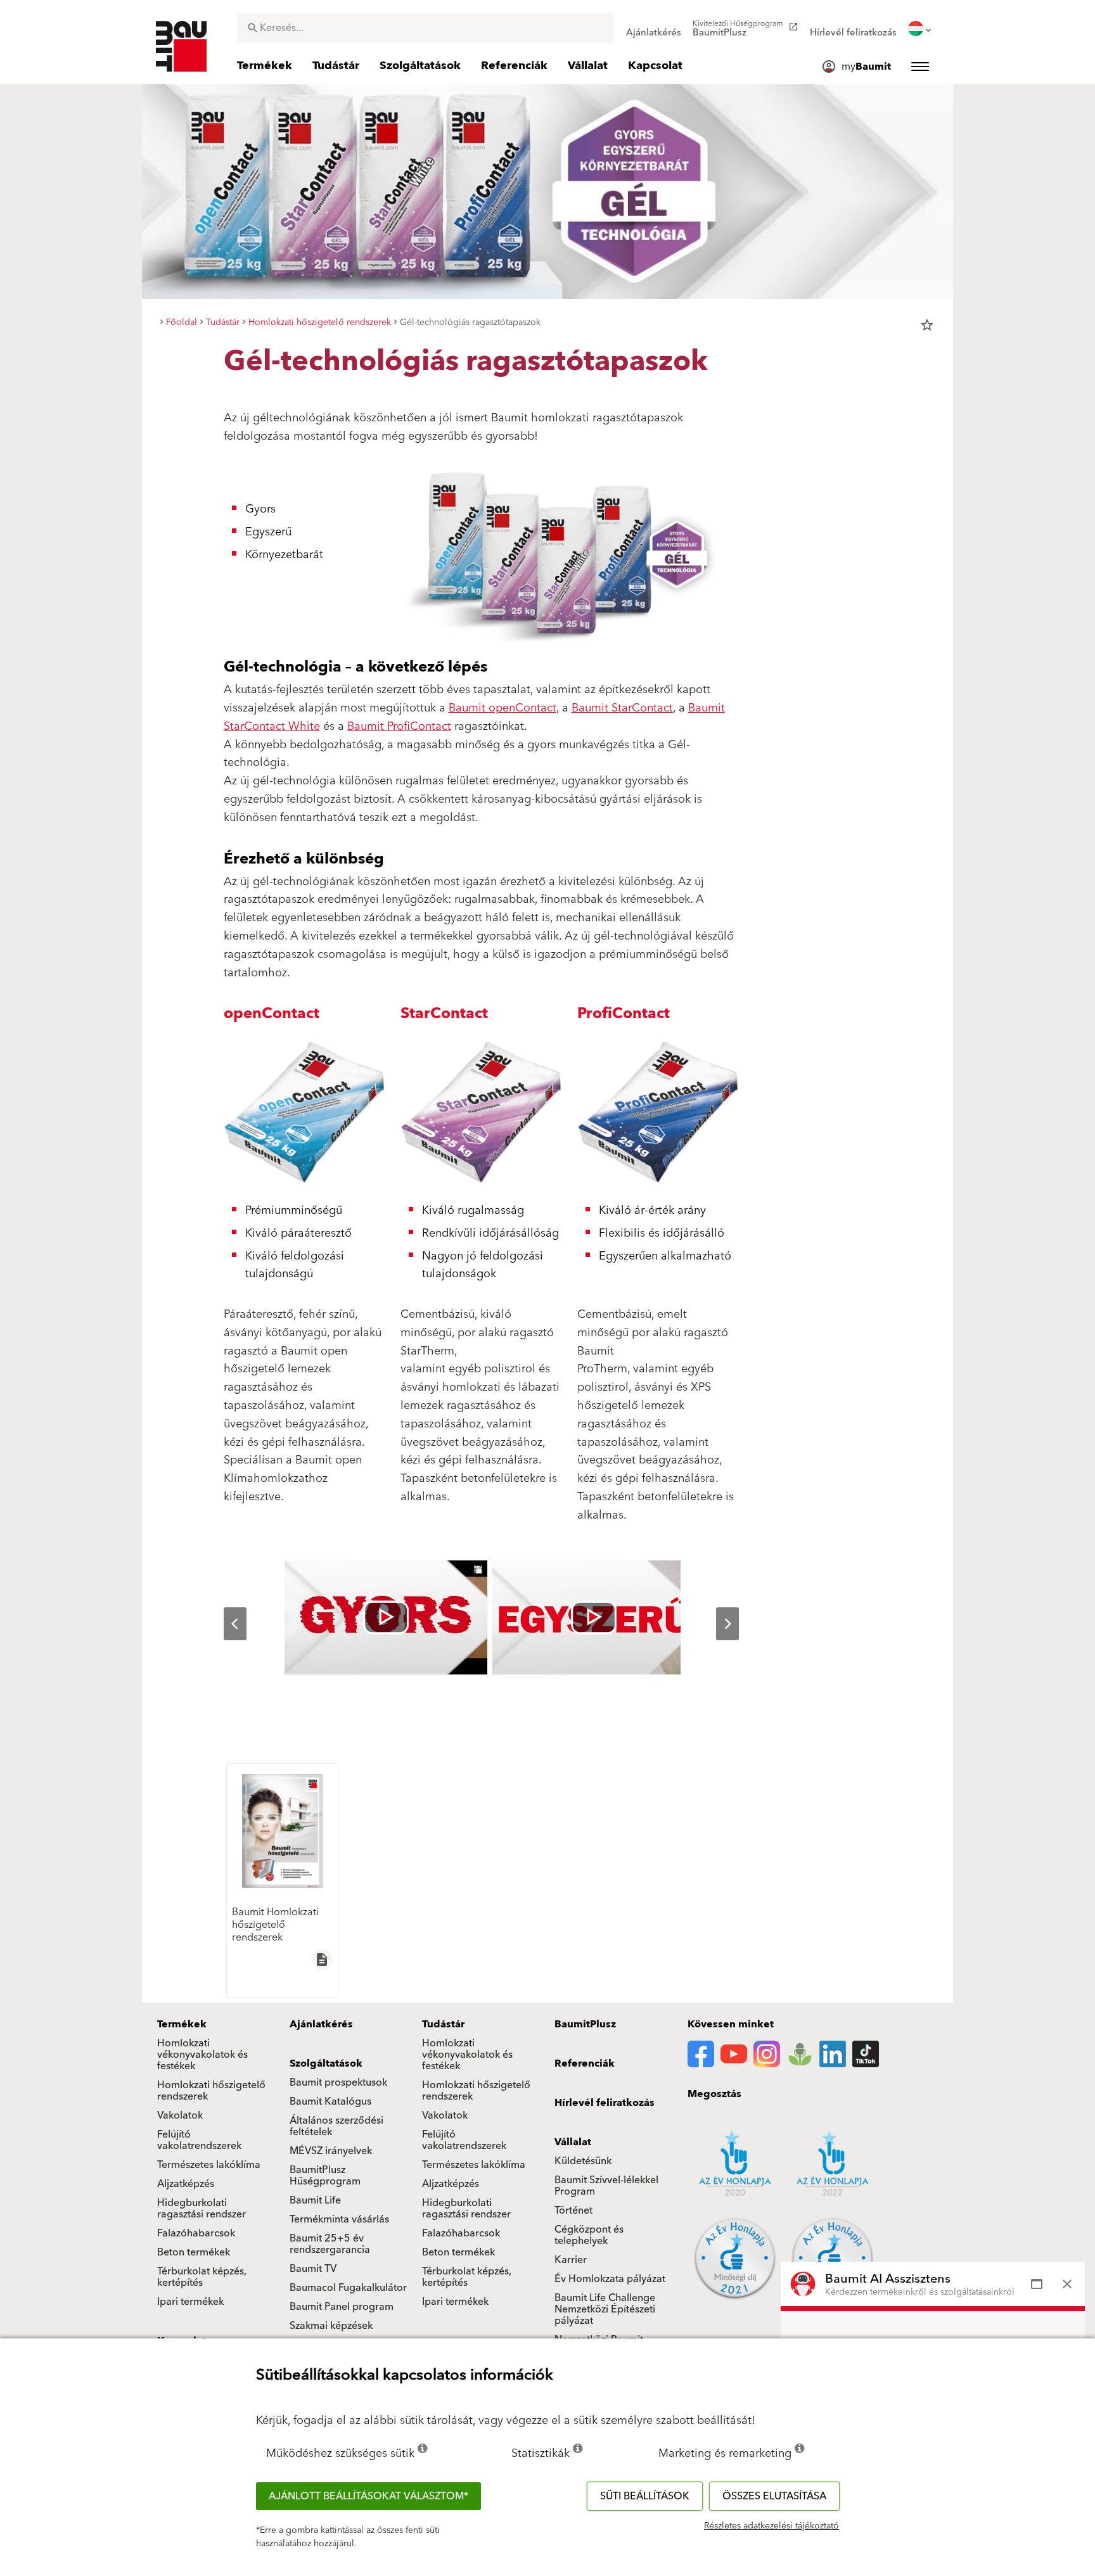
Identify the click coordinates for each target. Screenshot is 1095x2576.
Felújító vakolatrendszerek (199, 2140)
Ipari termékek (190, 2302)
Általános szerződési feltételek (336, 2126)
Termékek (182, 2024)
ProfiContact (624, 1014)
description (322, 1960)
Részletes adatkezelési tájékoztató (772, 2526)
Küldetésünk (583, 2161)
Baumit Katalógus (330, 2101)
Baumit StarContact (622, 708)
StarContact (444, 1014)
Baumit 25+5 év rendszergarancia (330, 2244)
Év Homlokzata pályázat (610, 2279)
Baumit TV (313, 2269)
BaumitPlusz (585, 2024)
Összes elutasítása (774, 2496)
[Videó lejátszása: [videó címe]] (386, 1617)
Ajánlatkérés (321, 2024)
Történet (573, 2210)
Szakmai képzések (331, 2326)
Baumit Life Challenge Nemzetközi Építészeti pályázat (605, 2309)
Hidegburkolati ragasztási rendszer (202, 2209)
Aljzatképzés (186, 2184)
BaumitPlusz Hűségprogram (325, 2176)
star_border (927, 325)
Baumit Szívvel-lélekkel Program (606, 2186)
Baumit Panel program (342, 2307)
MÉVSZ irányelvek (331, 2151)
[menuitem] (654, 29)
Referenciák (585, 2063)
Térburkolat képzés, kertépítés (202, 2277)
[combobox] (426, 28)
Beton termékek (194, 2252)
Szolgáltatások (326, 2063)
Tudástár (443, 2024)
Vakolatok (180, 2115)
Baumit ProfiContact (399, 726)
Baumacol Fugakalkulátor (348, 2288)
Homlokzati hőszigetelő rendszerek (211, 2091)
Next (717, 1624)
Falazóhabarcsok (196, 2233)
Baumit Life (315, 2200)
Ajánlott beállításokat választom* (368, 2496)
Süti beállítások (645, 2496)
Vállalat (573, 2142)
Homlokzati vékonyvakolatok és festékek (202, 2055)
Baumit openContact (503, 708)
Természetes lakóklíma (209, 2165)
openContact (272, 1014)
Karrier (571, 2260)
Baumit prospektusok (338, 2082)
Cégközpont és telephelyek (589, 2235)
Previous (225, 1624)
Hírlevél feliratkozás (605, 2103)
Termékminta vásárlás (339, 2219)
